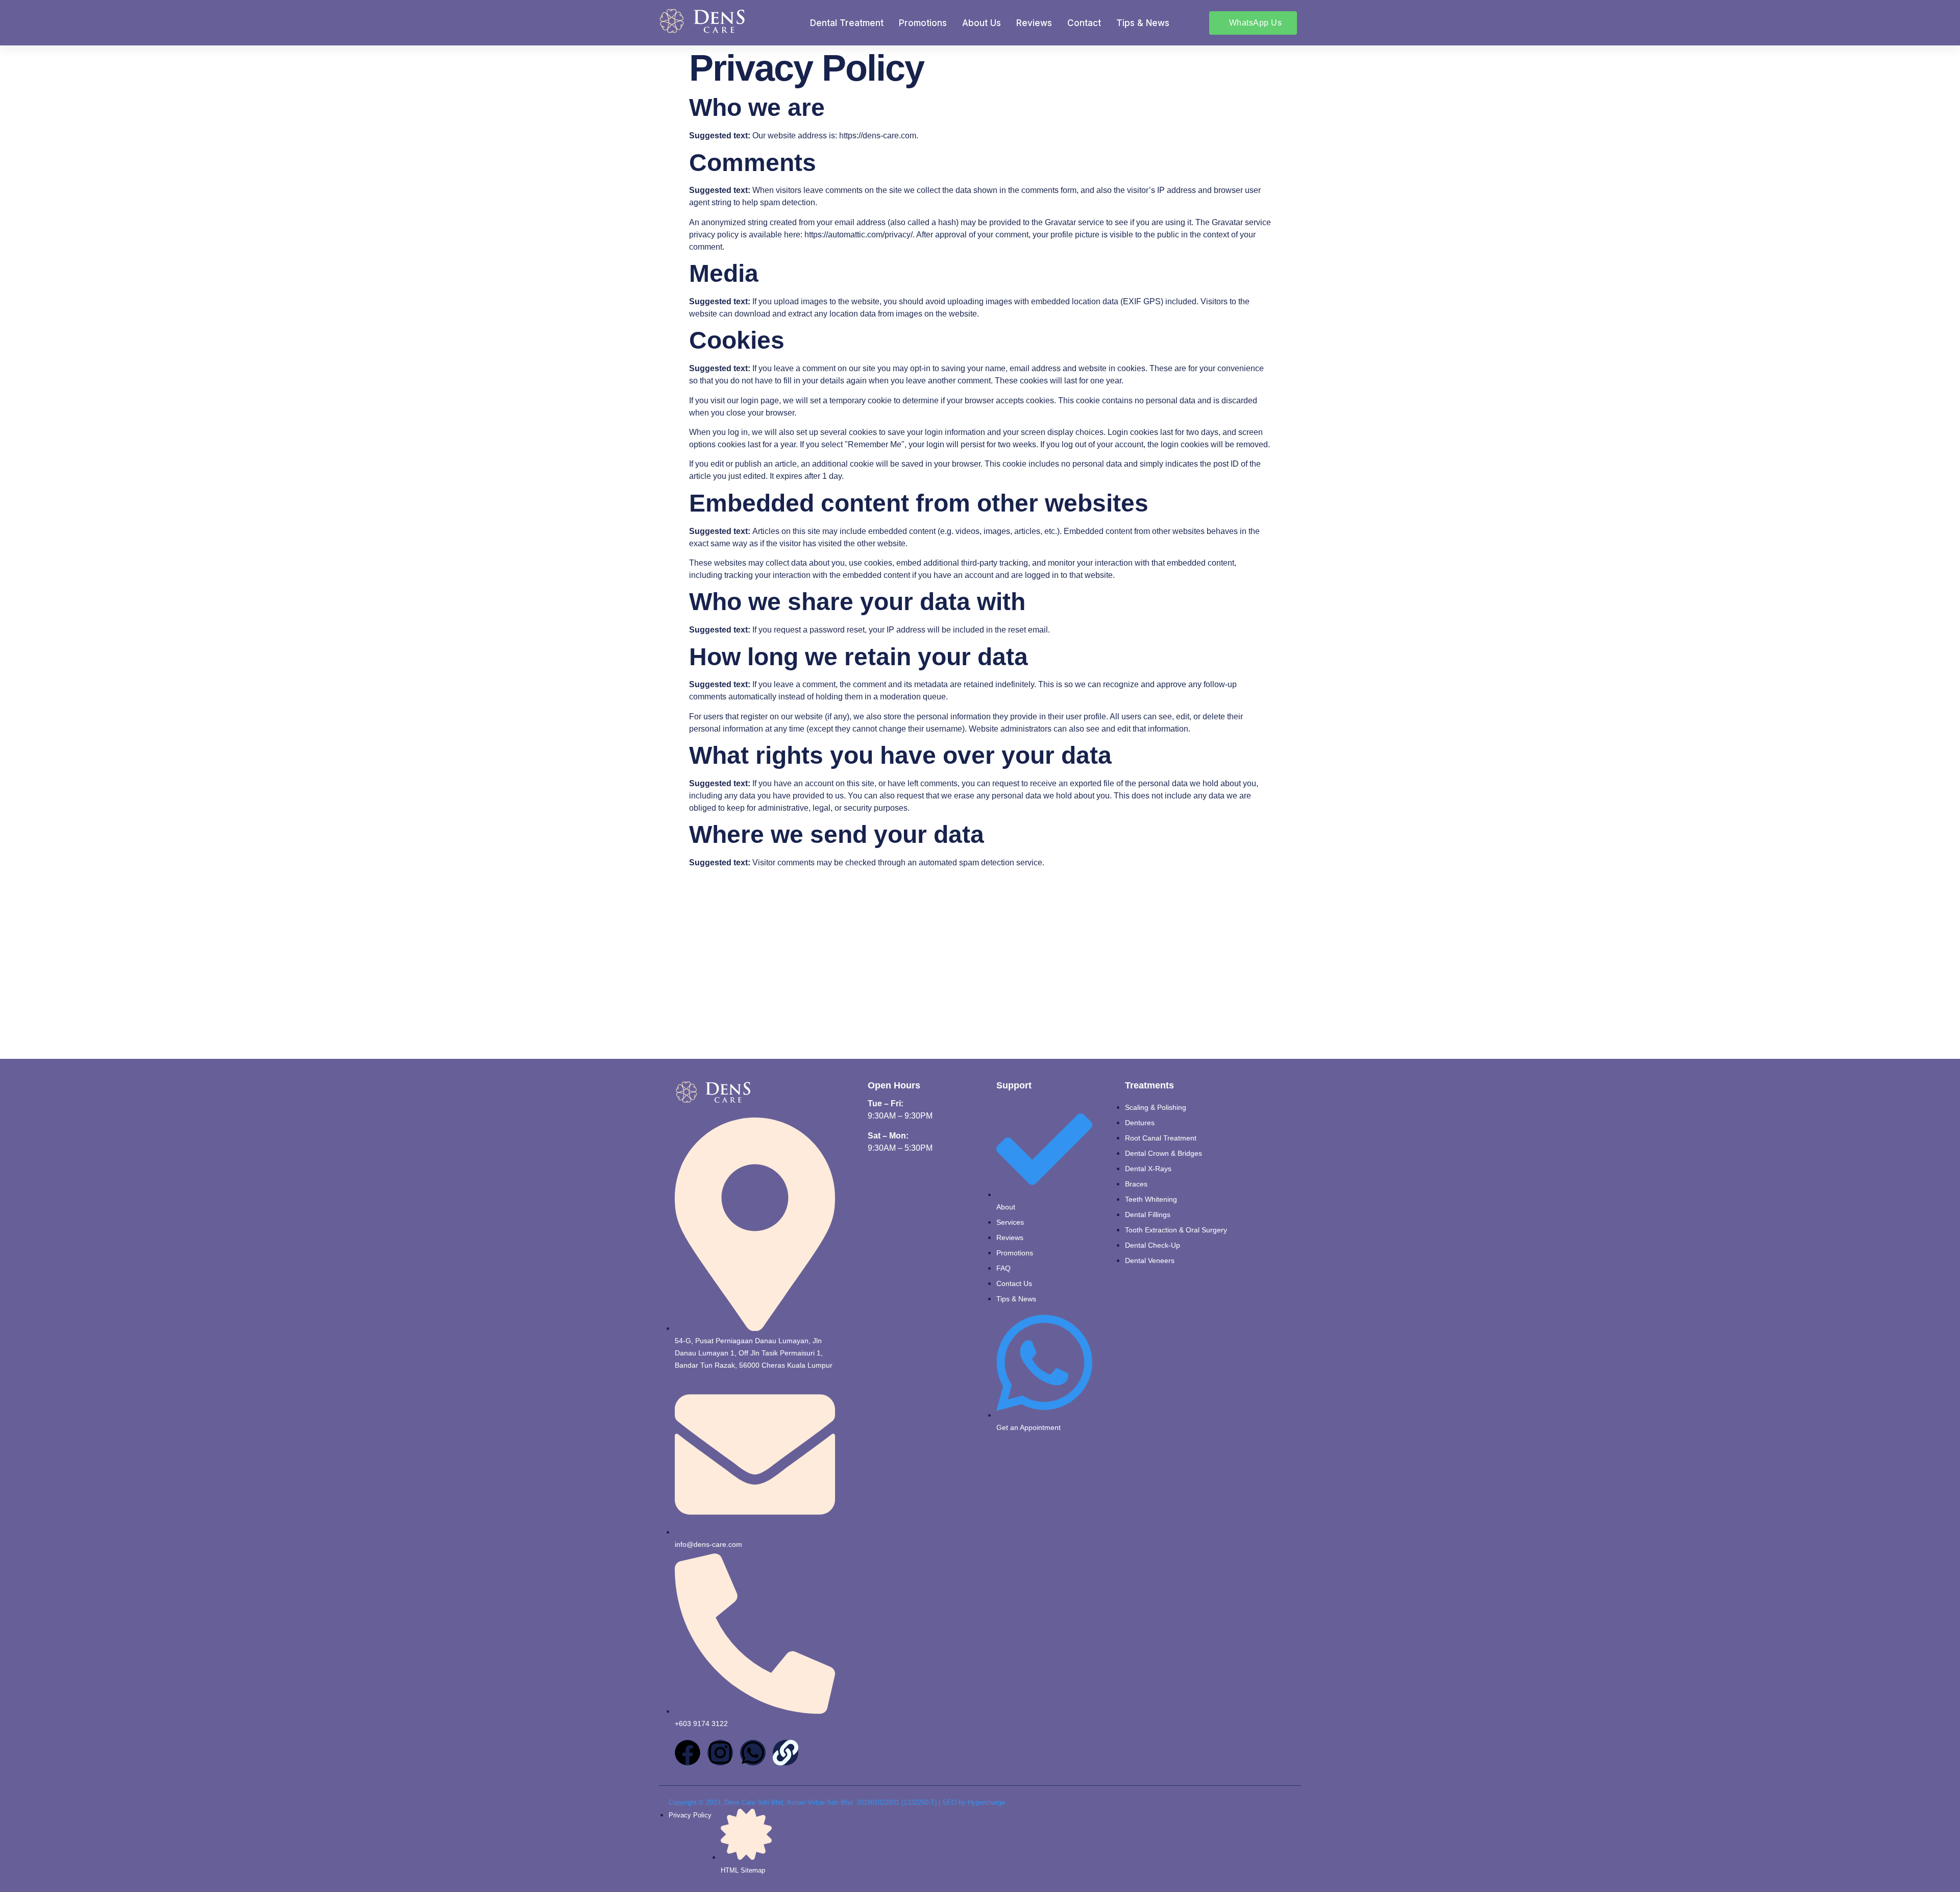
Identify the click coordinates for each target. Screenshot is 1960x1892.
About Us (982, 23)
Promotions (923, 23)
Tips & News (1143, 23)
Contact (1084, 23)
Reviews (1034, 23)
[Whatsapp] (753, 1753)
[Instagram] (720, 1753)
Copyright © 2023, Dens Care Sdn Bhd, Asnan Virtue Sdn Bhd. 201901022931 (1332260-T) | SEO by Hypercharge (837, 1802)
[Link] (786, 1753)
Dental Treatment (847, 23)
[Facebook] (688, 1753)
